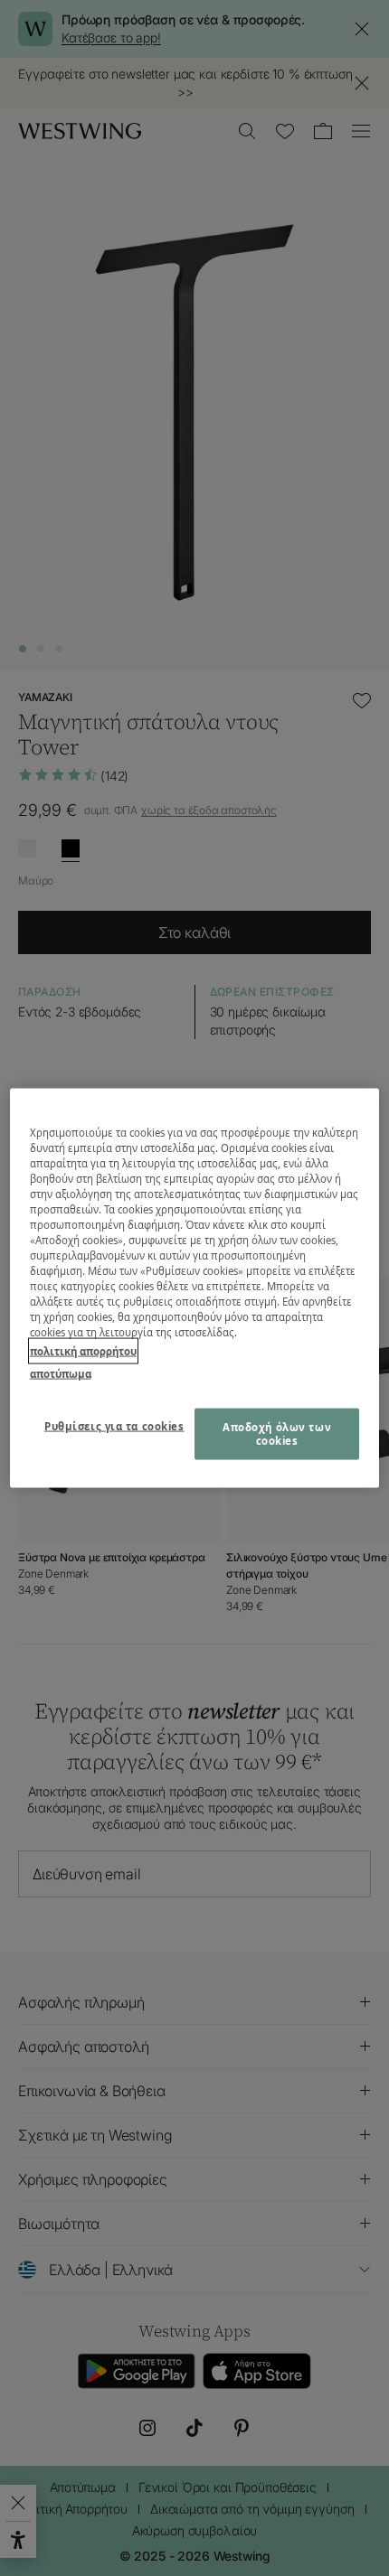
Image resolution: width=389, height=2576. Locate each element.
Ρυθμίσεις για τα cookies (114, 1425)
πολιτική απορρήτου (83, 1351)
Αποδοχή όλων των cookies (277, 1433)
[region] (195, 1288)
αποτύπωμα (61, 1374)
